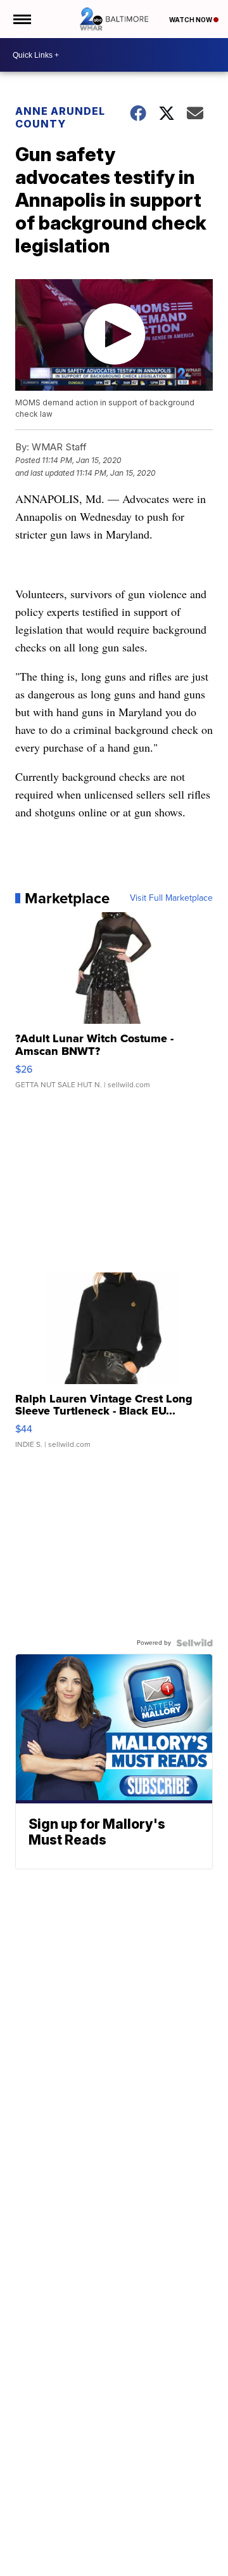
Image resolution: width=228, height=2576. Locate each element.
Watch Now (191, 20)
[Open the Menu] (21, 19)
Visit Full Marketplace (171, 898)
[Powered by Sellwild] (194, 1643)
